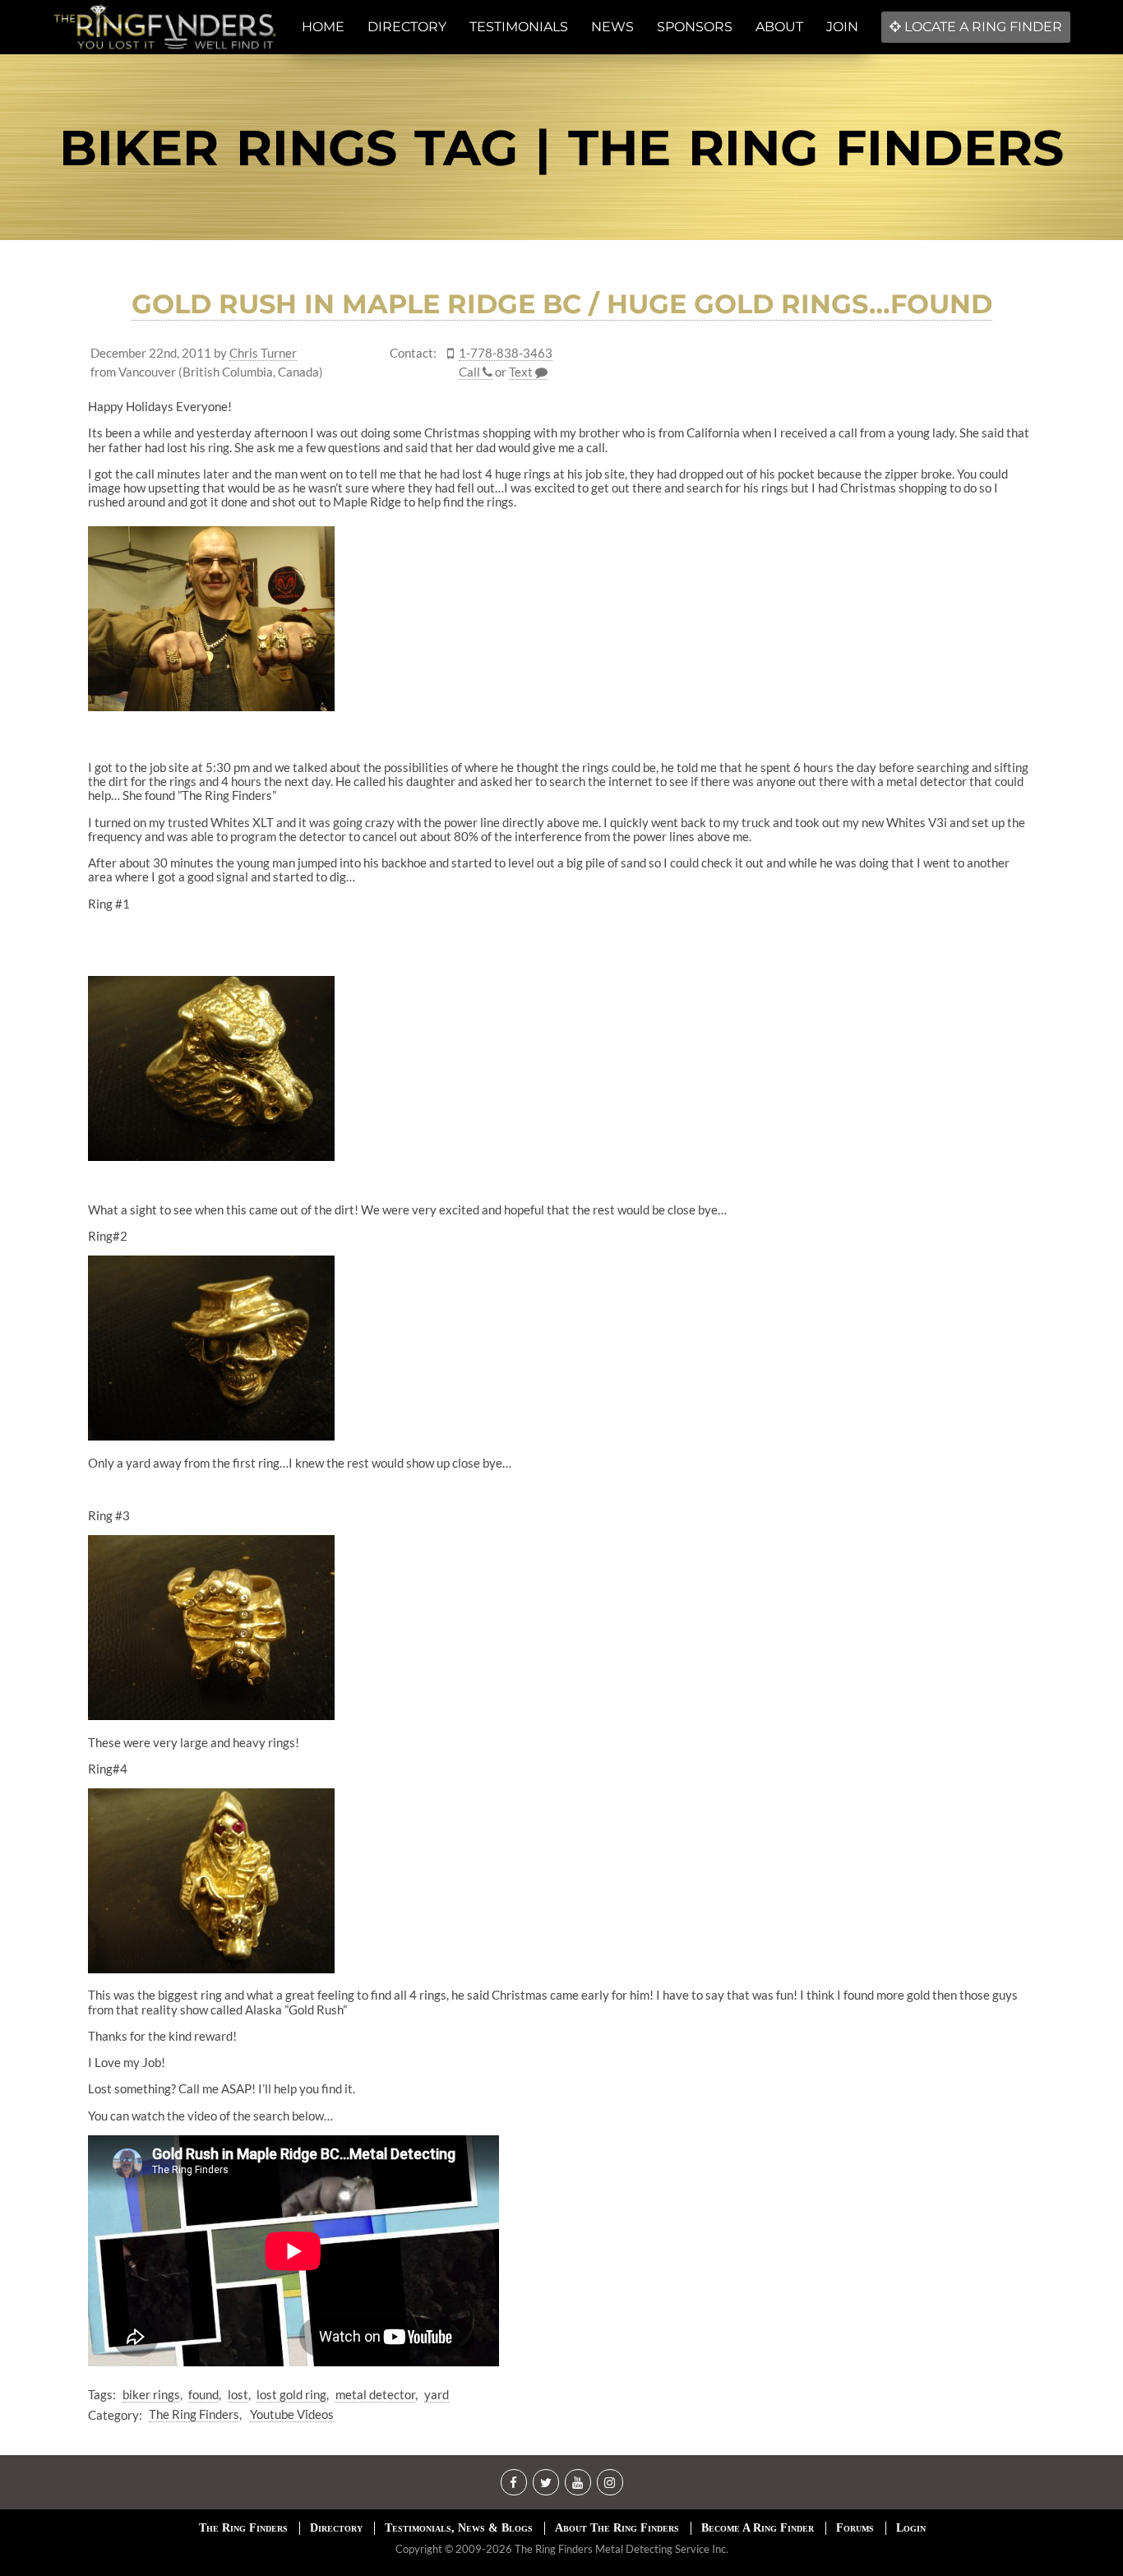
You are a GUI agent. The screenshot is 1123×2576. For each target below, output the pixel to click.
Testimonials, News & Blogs (459, 2528)
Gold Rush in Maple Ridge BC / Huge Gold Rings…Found (562, 304)
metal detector (375, 2394)
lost (238, 2394)
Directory (336, 2528)
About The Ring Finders (617, 2528)
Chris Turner (263, 353)
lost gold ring (291, 2394)
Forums (855, 2528)
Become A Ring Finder (758, 2528)
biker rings (151, 2394)
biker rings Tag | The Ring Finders (561, 148)
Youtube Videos (292, 2414)
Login (911, 2528)
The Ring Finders (194, 2414)
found (203, 2394)
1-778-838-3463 (506, 353)
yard (437, 2394)
